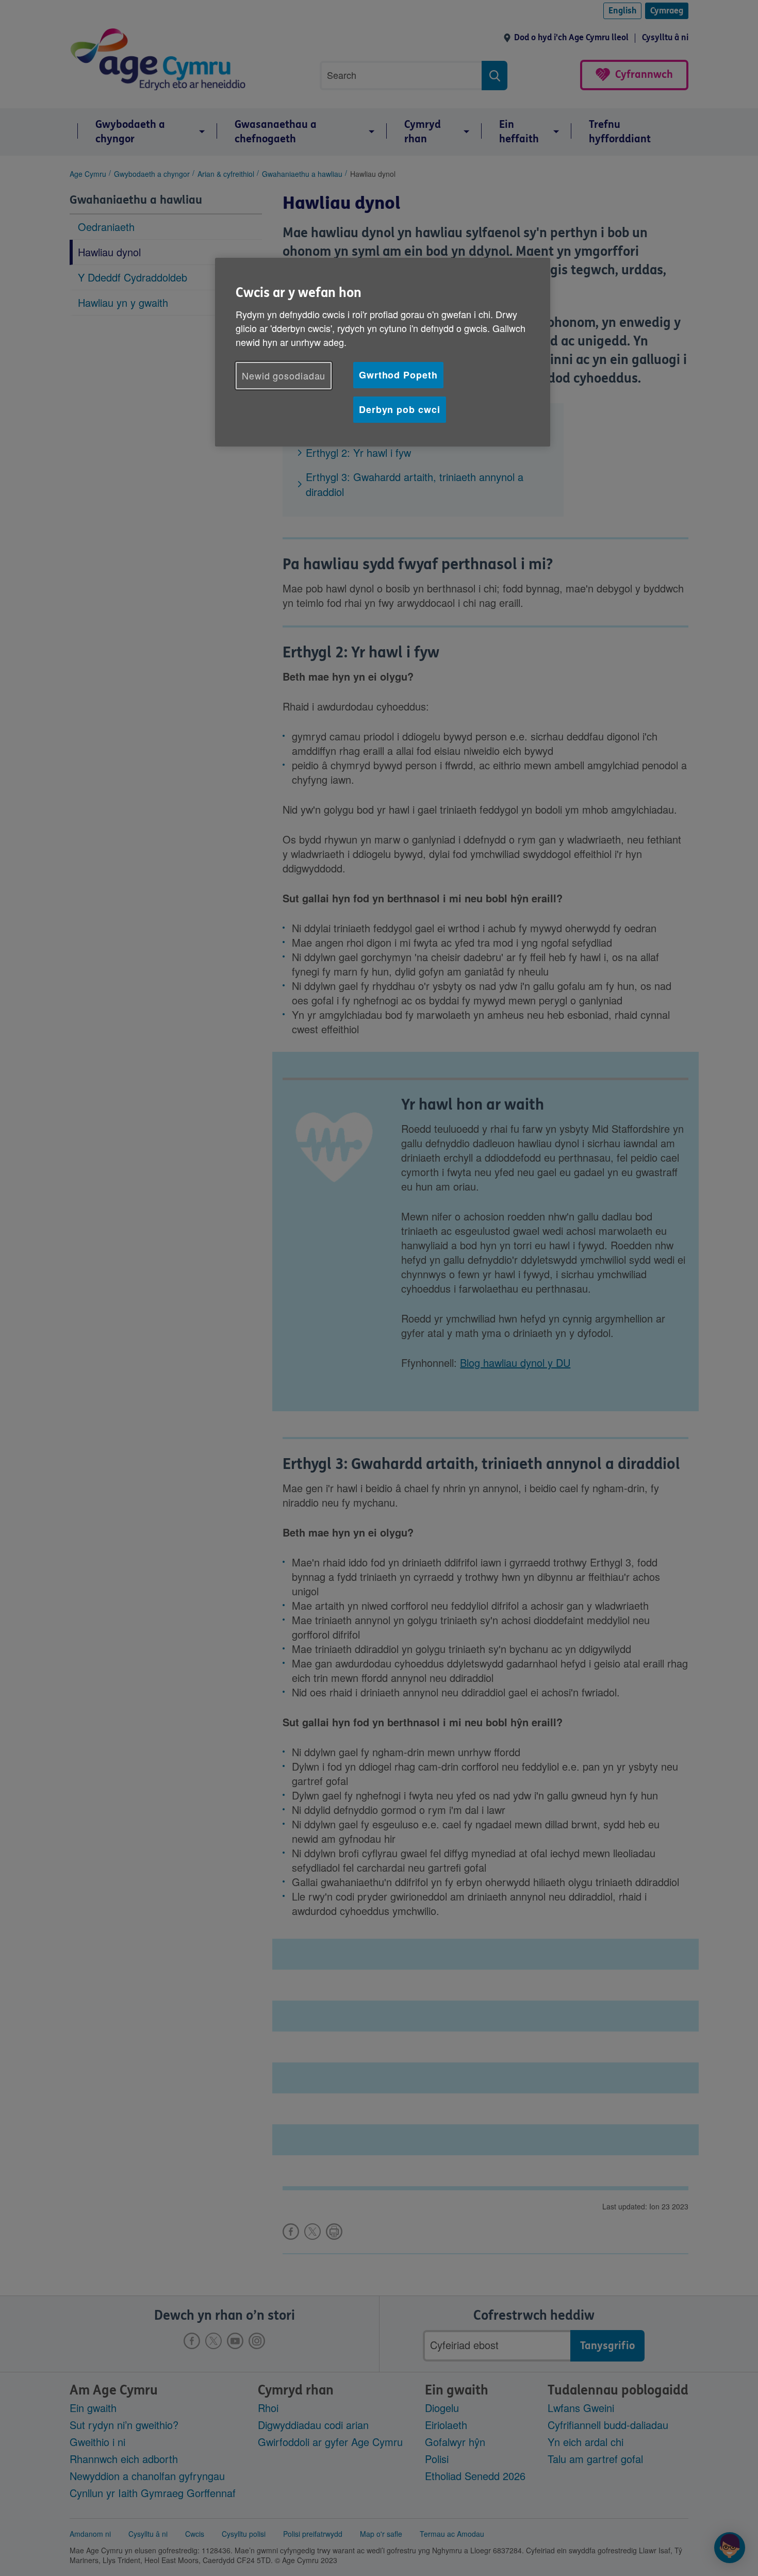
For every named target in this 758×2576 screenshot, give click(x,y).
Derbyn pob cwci (400, 409)
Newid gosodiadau (284, 375)
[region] (383, 352)
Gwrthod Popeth (398, 375)
